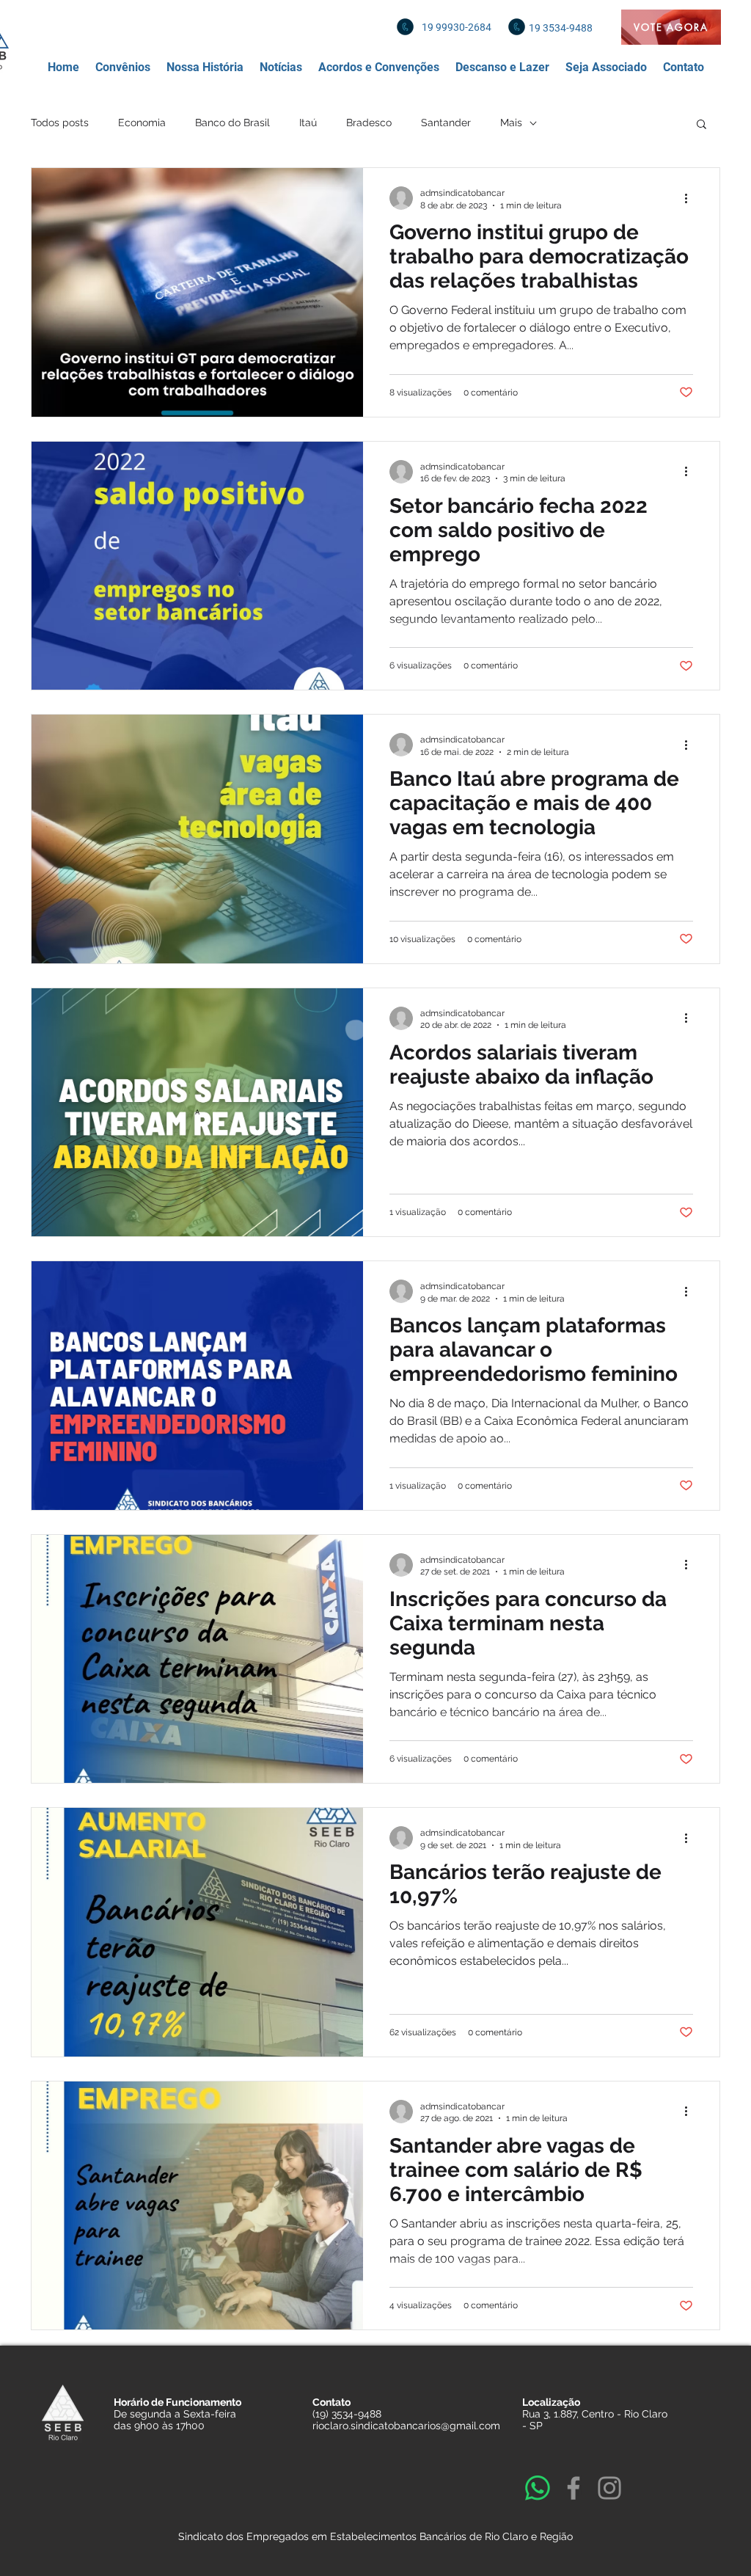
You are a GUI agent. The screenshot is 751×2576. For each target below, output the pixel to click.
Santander (446, 123)
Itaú (308, 123)
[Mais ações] (691, 198)
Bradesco (369, 123)
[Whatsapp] (538, 2488)
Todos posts (60, 123)
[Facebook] (574, 2488)
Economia (142, 123)
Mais (511, 123)
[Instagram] (609, 2488)
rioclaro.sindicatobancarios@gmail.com (406, 2426)
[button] (123, 67)
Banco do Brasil (232, 123)
